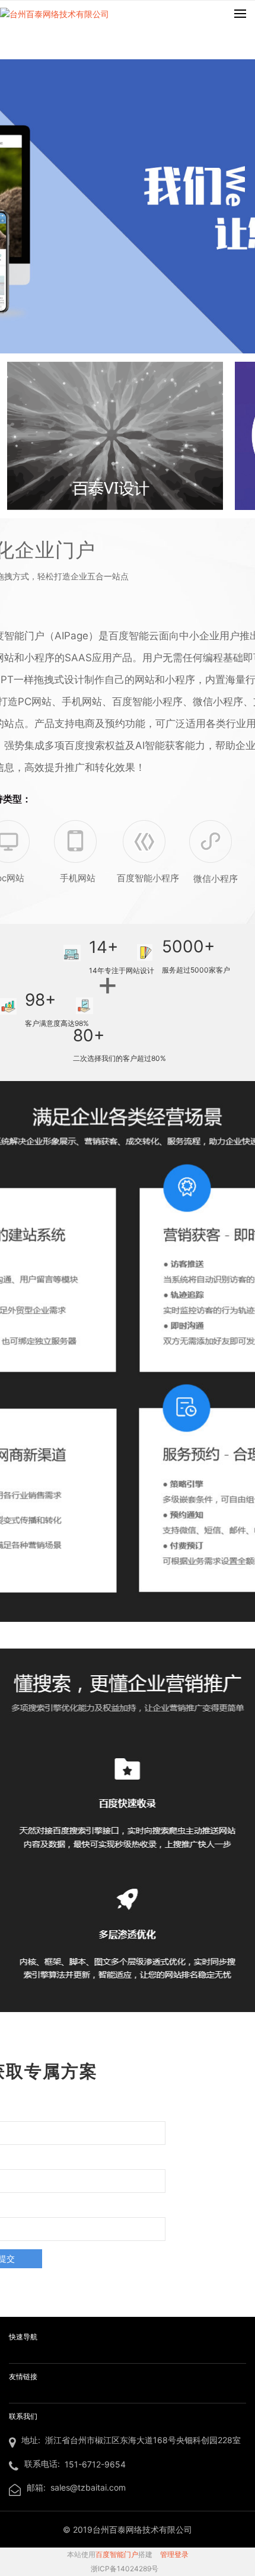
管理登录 (174, 2554)
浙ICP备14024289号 (125, 2569)
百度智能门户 (117, 2554)
